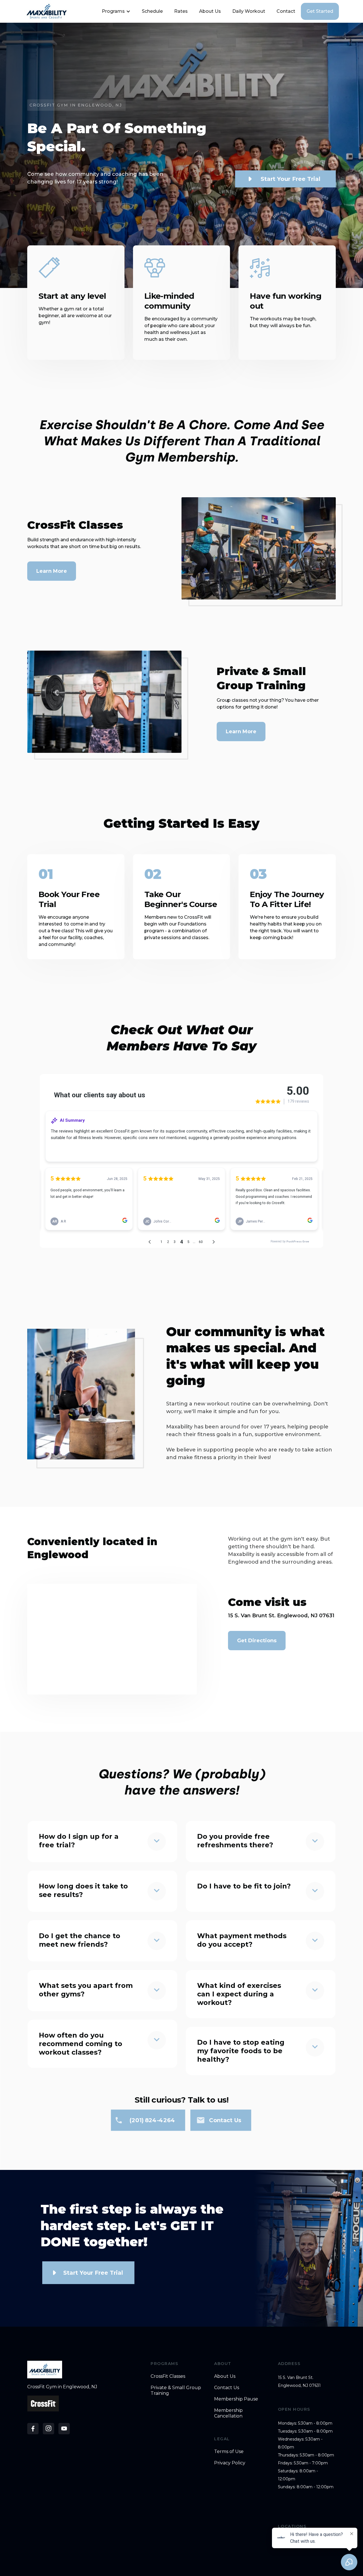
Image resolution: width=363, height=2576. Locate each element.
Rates (181, 11)
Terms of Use (229, 2451)
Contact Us (227, 2388)
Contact (286, 11)
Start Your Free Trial (291, 179)
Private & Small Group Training (176, 2390)
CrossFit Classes (168, 2376)
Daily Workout (249, 11)
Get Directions (257, 1641)
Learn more (241, 732)
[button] (115, 11)
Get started (320, 11)
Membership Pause (236, 2399)
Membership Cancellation (228, 2413)
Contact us (225, 2120)
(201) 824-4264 (153, 2120)
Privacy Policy (230, 2463)
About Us (210, 11)
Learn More (52, 571)
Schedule (152, 11)
